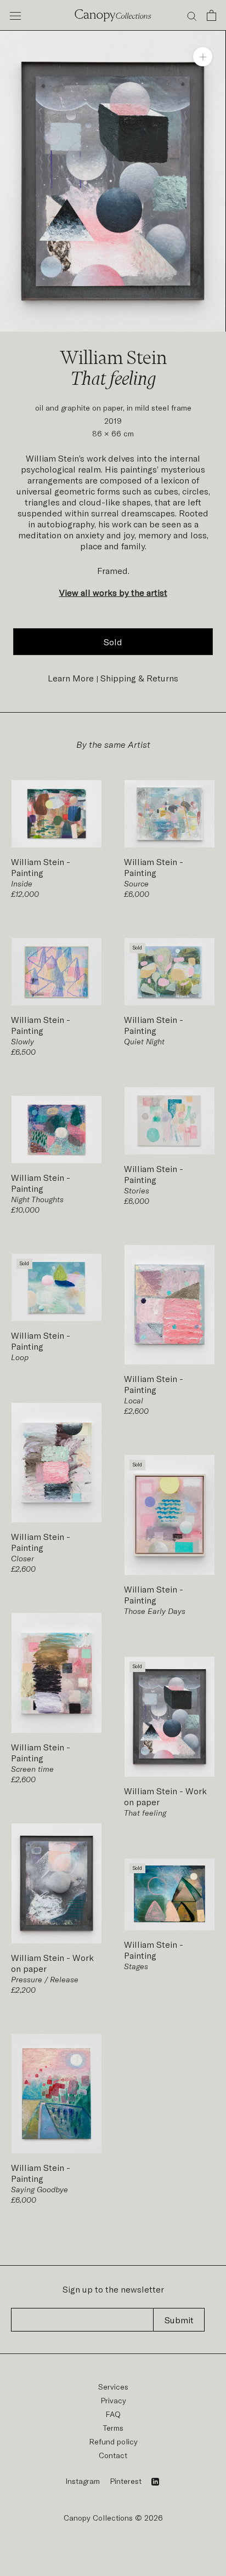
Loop (20, 1357)
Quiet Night (144, 1041)
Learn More (71, 678)
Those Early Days (155, 1611)
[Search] (192, 16)
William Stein (39, 861)
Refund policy (113, 2441)
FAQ (113, 2414)
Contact (113, 2455)
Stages (136, 1966)
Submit (179, 2320)
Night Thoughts (37, 1199)
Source (136, 883)
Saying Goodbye (39, 2189)
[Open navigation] (15, 15)
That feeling (145, 1813)
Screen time (32, 1769)
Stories (137, 1190)
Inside (22, 883)
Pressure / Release (45, 1979)
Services (113, 2387)
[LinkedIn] (155, 2481)
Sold (113, 642)
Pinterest (126, 2481)
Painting (27, 872)
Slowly (22, 1041)
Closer (22, 1558)
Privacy (113, 2400)
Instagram (83, 2481)
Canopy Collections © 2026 (113, 2518)
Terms (113, 2428)
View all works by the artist (113, 592)
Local (134, 1400)
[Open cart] (211, 15)
